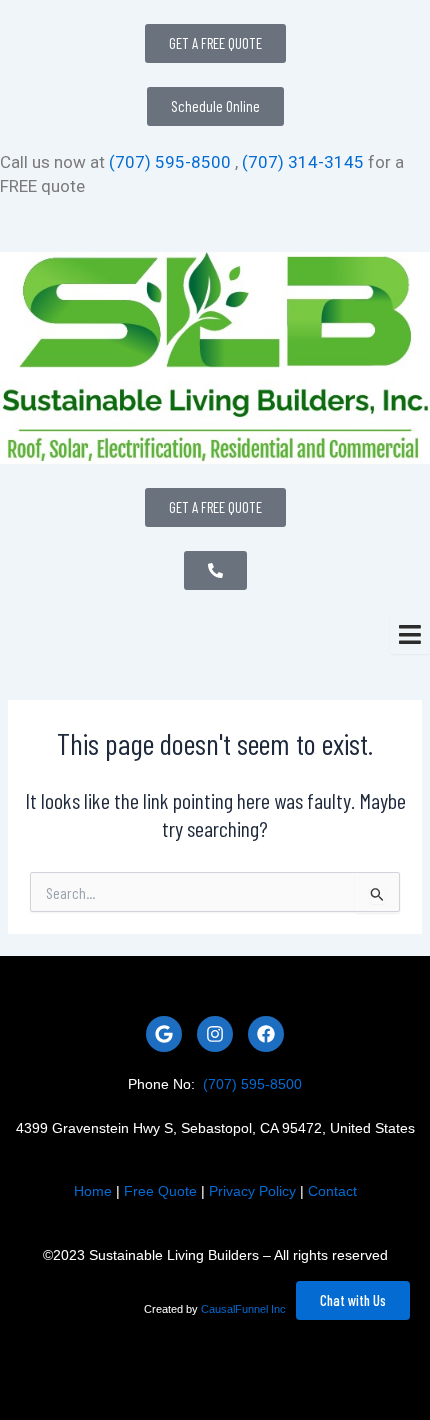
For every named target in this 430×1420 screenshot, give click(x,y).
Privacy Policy (252, 1191)
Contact (332, 1191)
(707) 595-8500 (170, 162)
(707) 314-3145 (301, 162)
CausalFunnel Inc (243, 1309)
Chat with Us (353, 1300)
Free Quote (160, 1191)
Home (93, 1191)
